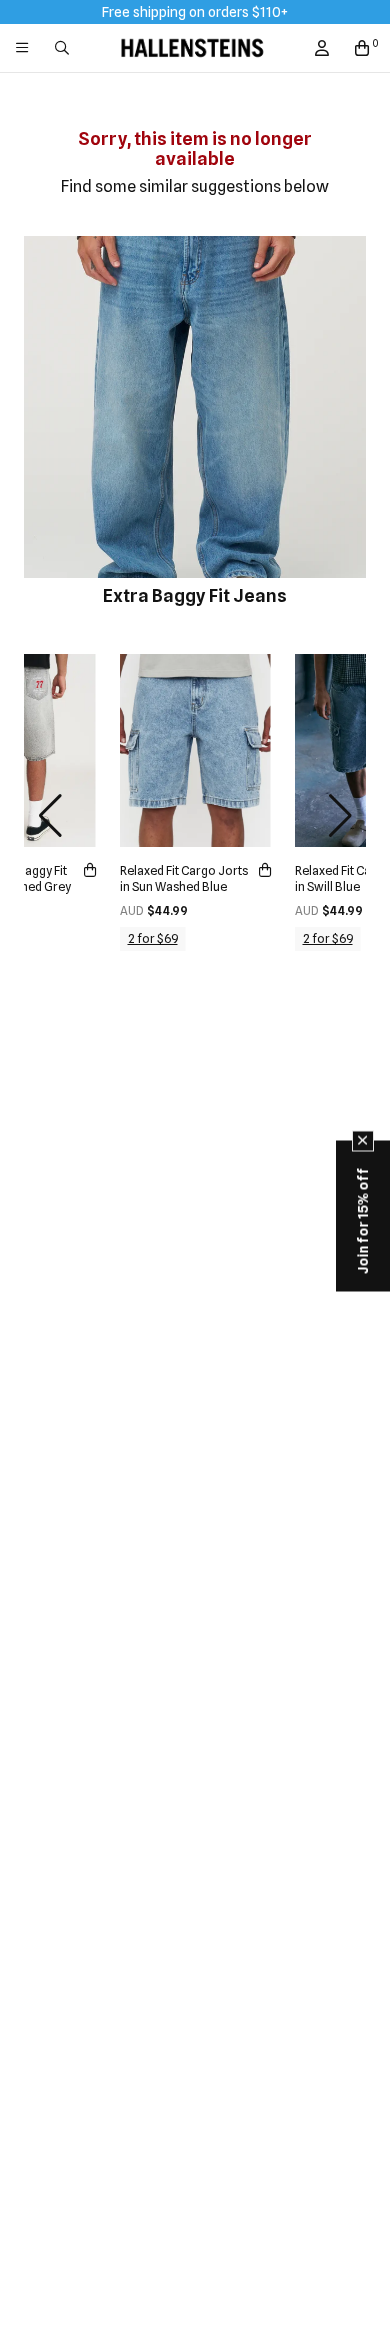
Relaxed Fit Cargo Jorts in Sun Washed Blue (184, 878)
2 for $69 (153, 938)
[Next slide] (340, 816)
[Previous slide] (50, 816)
